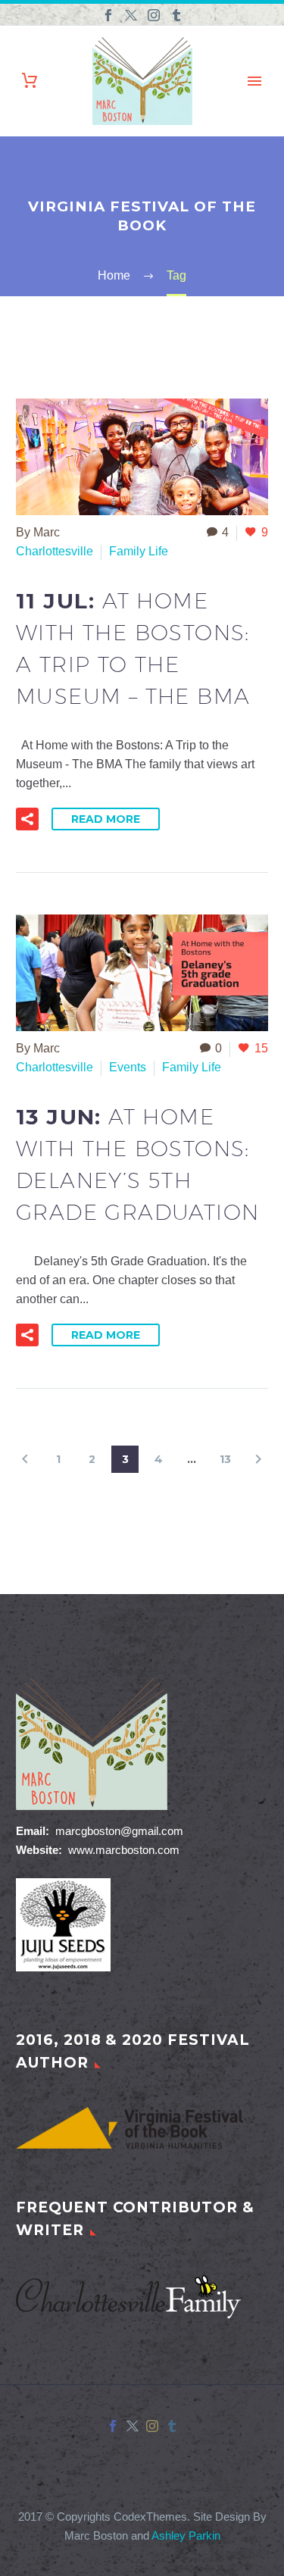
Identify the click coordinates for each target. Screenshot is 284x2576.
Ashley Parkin (186, 2536)
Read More (106, 819)
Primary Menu (254, 81)
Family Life (139, 551)
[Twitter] (131, 15)
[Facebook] (108, 15)
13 (225, 1459)
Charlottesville (55, 551)
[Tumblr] (176, 15)
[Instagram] (154, 15)
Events (128, 1067)
